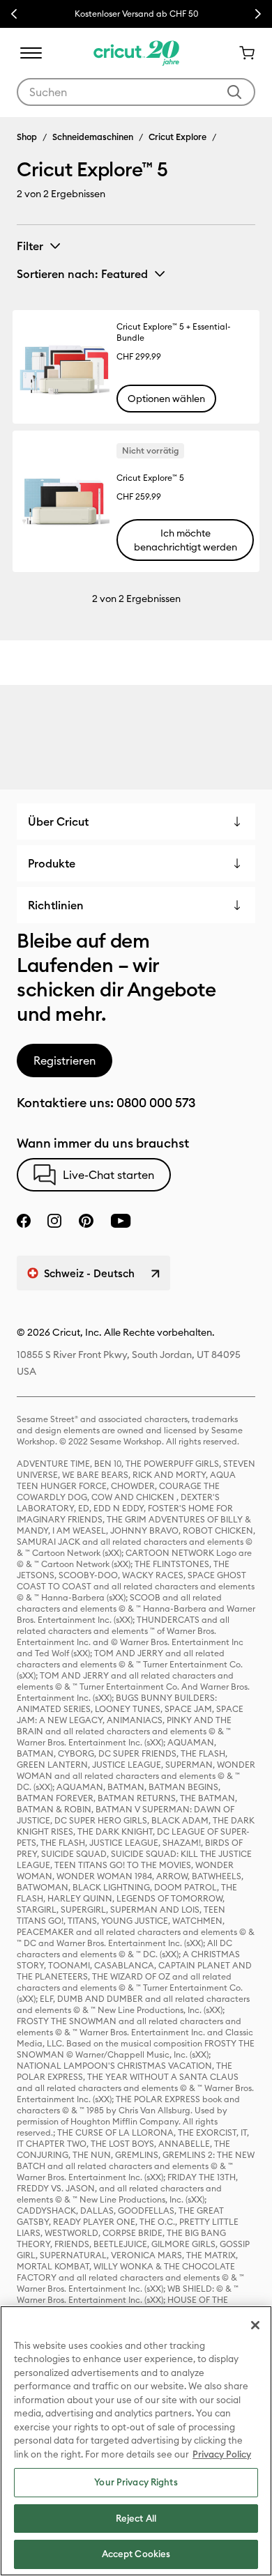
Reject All (136, 2518)
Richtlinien (56, 905)
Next (258, 14)
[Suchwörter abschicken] (234, 92)
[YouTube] (121, 1221)
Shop (27, 137)
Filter (30, 246)
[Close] (255, 2325)
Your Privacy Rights (136, 2482)
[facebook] (24, 1221)
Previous (14, 14)
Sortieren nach (82, 274)
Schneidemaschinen (93, 137)
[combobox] (136, 92)
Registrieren (65, 1061)
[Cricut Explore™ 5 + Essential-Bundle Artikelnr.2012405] (64, 367)
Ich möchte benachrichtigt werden (186, 540)
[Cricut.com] (136, 53)
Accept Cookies (136, 2554)
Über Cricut (58, 822)
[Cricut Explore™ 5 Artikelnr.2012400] (64, 501)
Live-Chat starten (108, 1175)
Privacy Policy (222, 2454)
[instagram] (54, 1221)
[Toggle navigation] (31, 53)
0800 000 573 (156, 1103)
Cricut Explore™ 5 (150, 478)
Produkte (52, 863)
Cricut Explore (177, 137)
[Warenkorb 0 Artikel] (241, 53)
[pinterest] (86, 1221)
